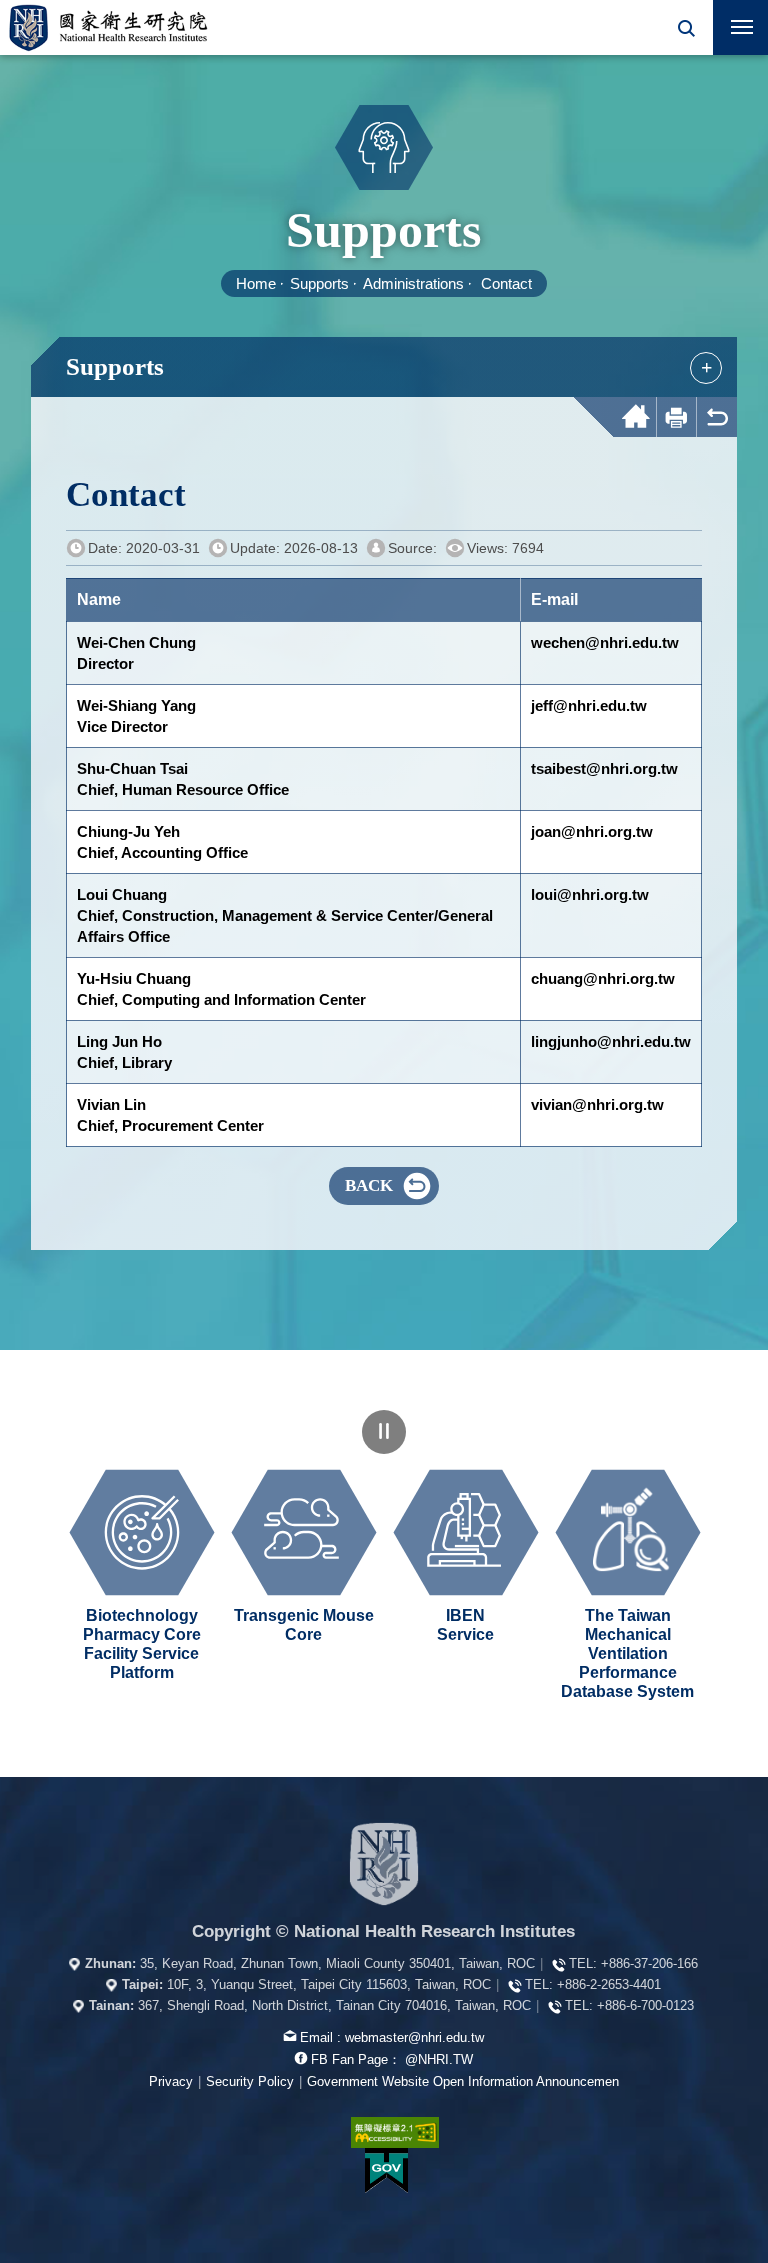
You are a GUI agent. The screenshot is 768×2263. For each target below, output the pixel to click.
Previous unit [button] (16, 1563)
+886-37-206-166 (649, 1963)
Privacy (171, 2081)
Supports (319, 283)
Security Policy (250, 2081)
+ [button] (706, 367)
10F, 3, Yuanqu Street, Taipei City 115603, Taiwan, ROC (329, 1984)
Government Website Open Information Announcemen (463, 2081)
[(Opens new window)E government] (386, 2170)
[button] (685, 27)
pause (384, 1432)
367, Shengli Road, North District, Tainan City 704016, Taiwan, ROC (334, 2005)
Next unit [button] (752, 1563)
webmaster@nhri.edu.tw (414, 2037)
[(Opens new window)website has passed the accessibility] (384, 2132)
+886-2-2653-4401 (609, 1984)
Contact (506, 283)
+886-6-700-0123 (645, 2005)
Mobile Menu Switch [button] (740, 27)
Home (256, 283)
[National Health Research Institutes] (384, 1864)
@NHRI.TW (439, 2059)
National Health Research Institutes (108, 27)
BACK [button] (369, 1185)
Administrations (413, 283)
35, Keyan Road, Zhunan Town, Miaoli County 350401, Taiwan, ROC (337, 1963)
